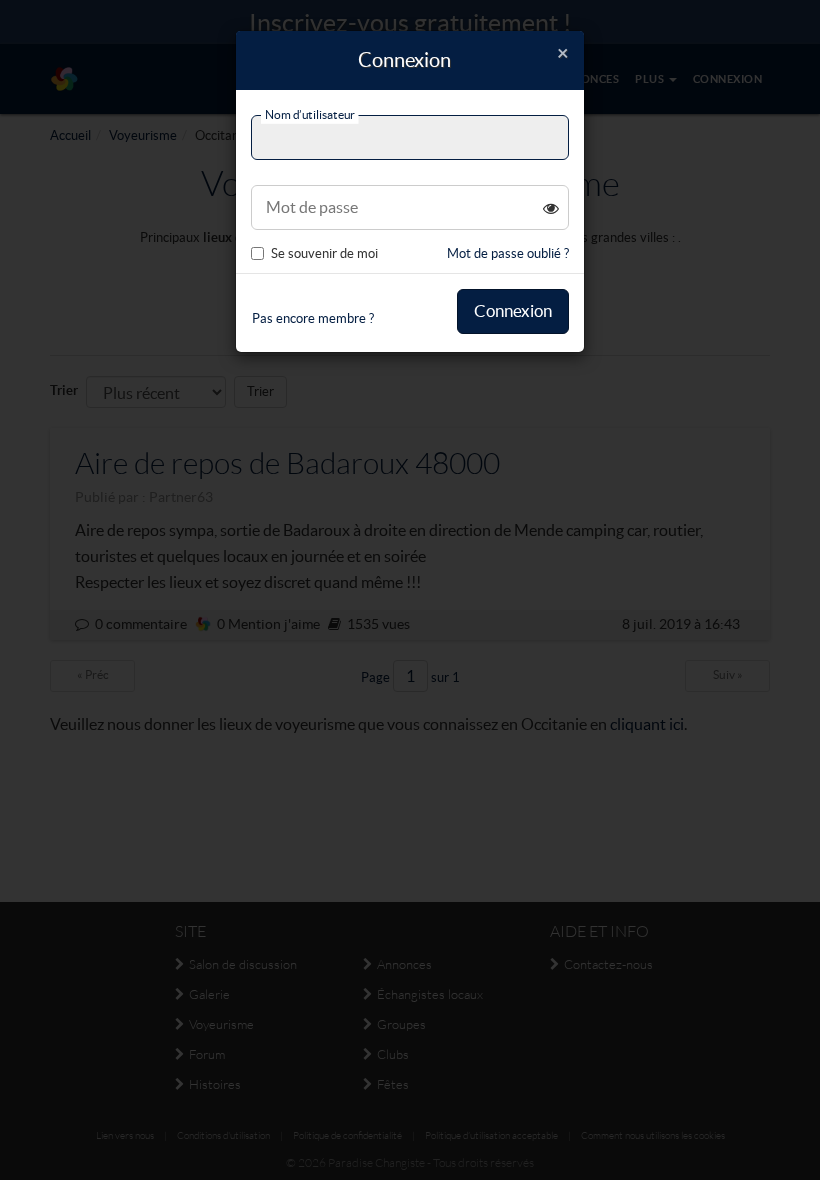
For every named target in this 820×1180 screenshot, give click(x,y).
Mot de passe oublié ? (508, 253)
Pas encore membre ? (313, 318)
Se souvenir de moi (324, 253)
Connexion (513, 310)
